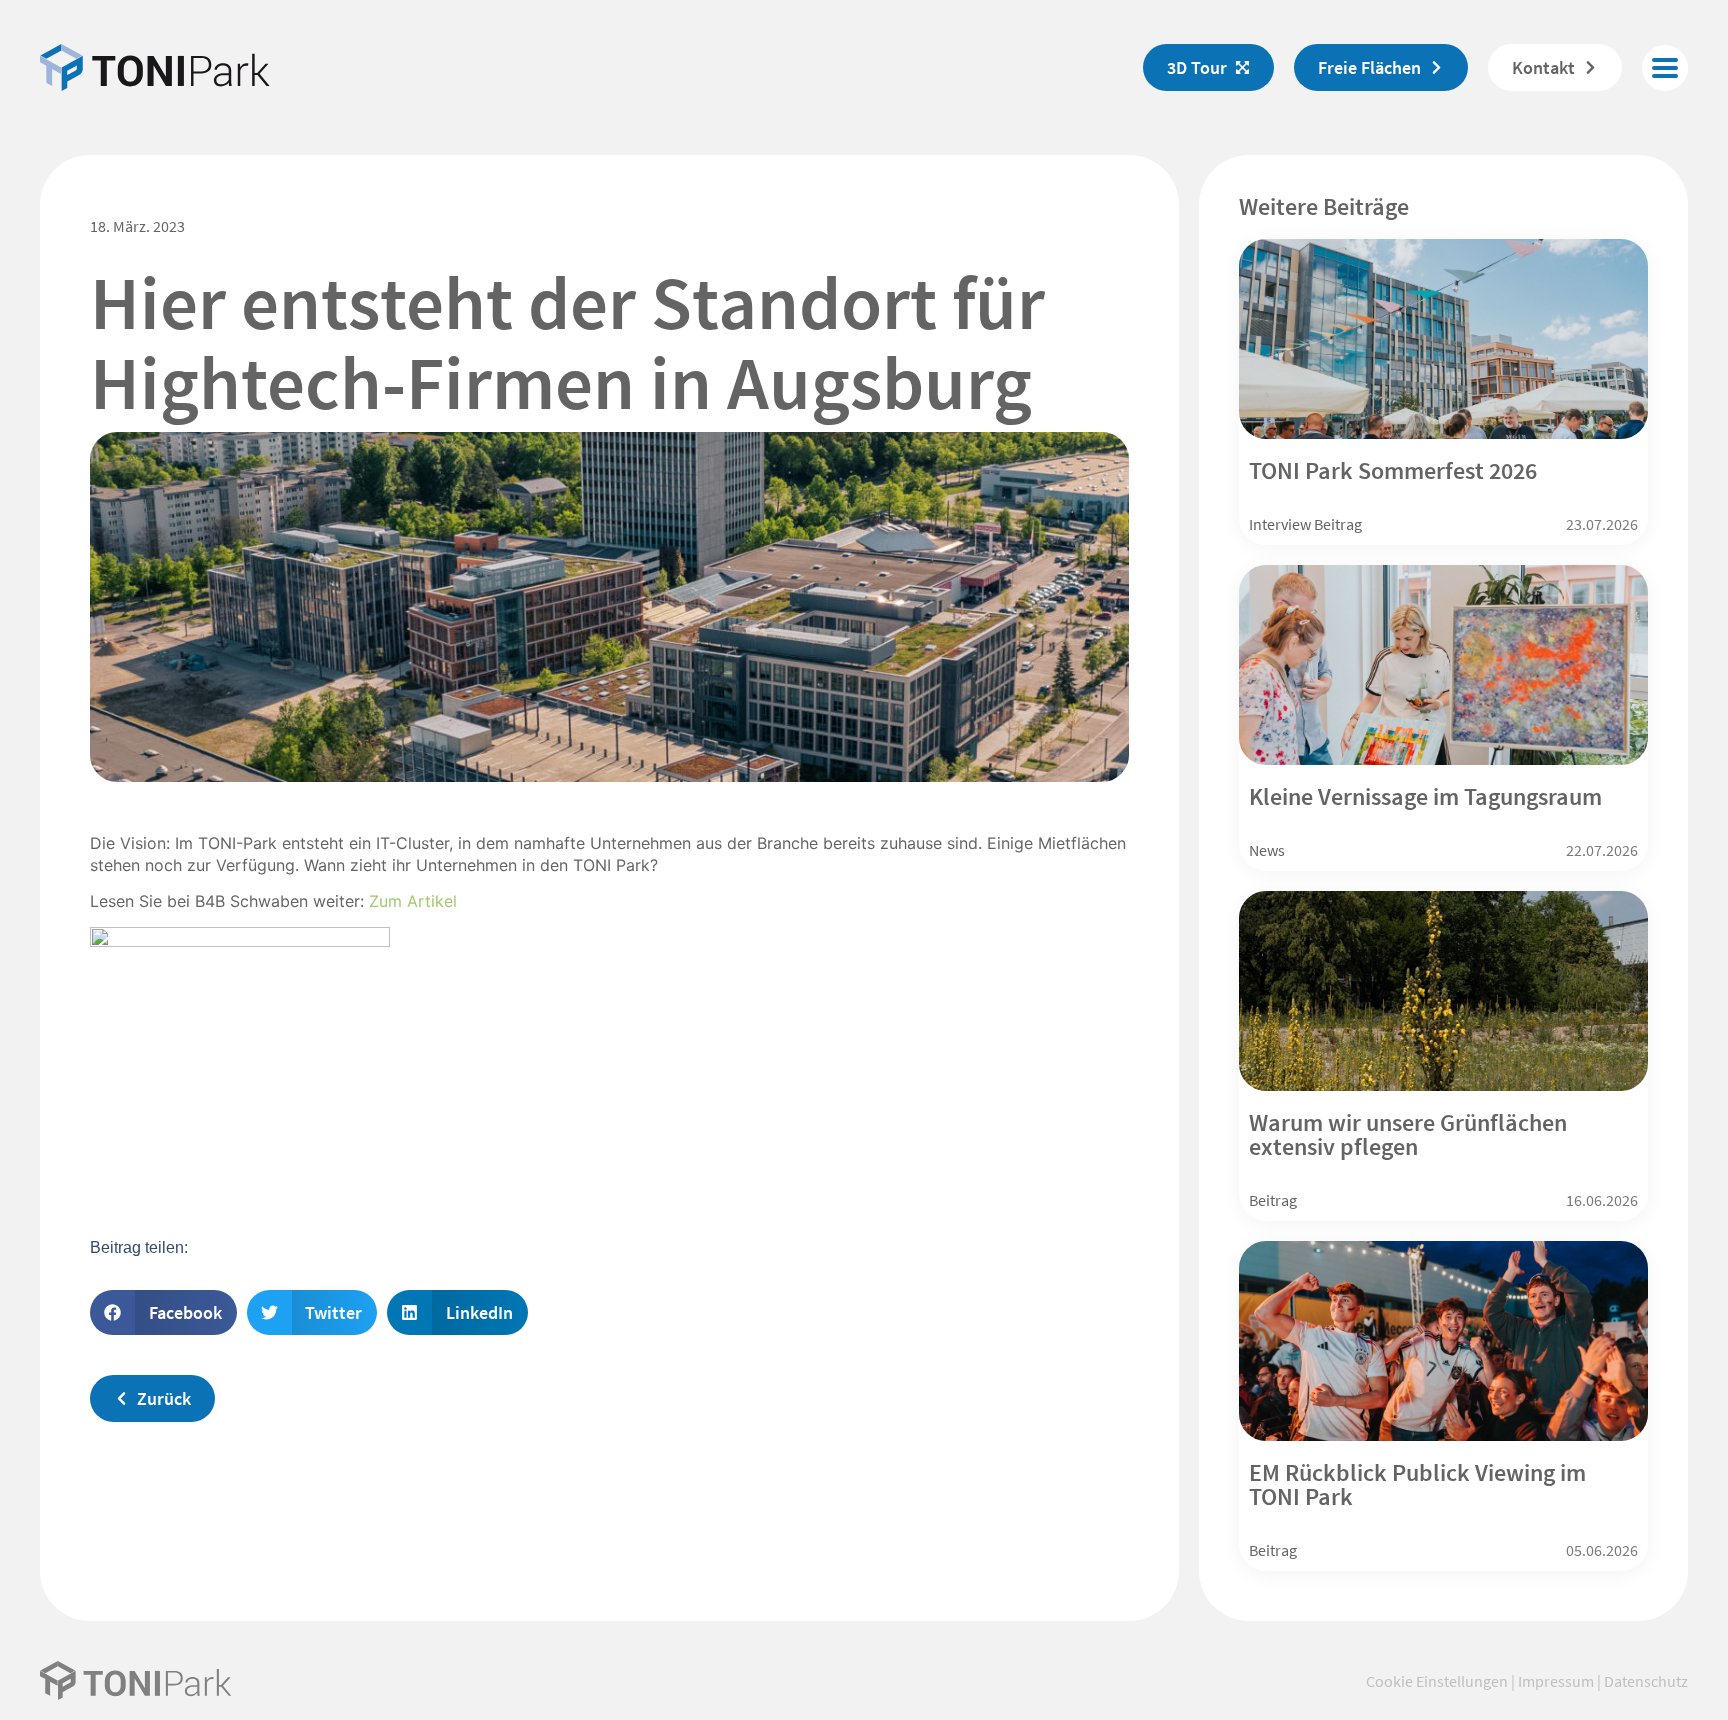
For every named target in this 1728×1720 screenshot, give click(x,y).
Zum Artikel (413, 901)
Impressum (1556, 1681)
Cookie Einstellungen (1437, 1681)
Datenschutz (1646, 1681)
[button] (1665, 68)
